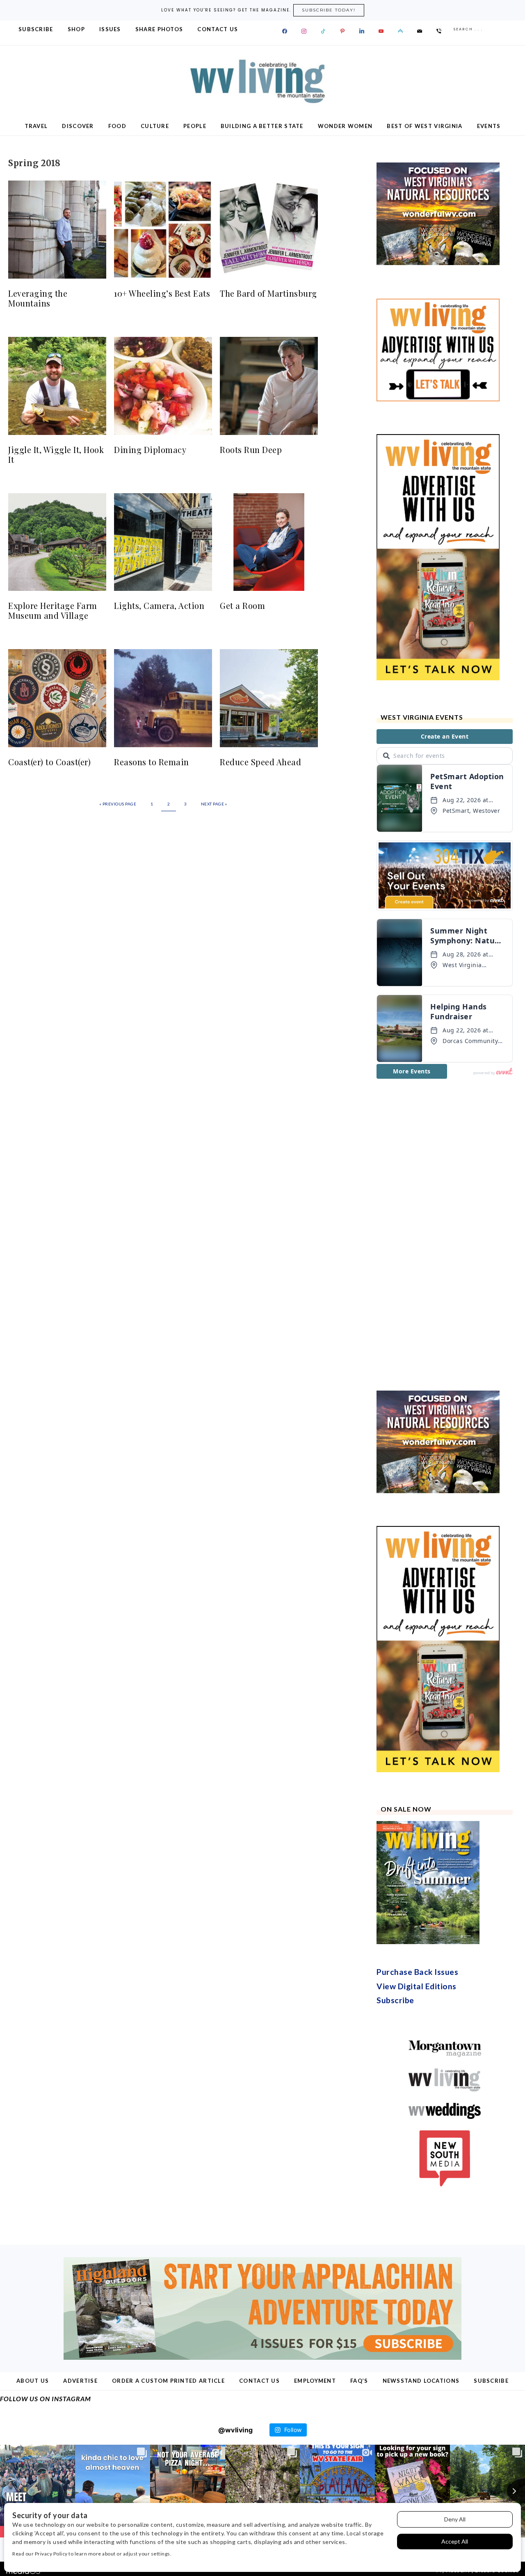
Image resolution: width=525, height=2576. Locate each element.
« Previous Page (118, 804)
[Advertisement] (438, 1235)
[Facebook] (285, 31)
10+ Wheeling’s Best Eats (162, 293)
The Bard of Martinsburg (268, 293)
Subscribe (395, 2000)
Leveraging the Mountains (38, 298)
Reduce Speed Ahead (260, 762)
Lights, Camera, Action (159, 605)
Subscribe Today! (329, 10)
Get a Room (242, 605)
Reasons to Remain (152, 762)
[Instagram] (304, 31)
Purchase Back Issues (417, 1972)
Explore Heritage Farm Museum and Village (53, 610)
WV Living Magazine (262, 81)
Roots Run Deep (251, 450)
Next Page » (214, 804)
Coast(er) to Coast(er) (49, 762)
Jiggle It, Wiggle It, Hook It (56, 454)
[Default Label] (323, 31)
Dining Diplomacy (150, 450)
